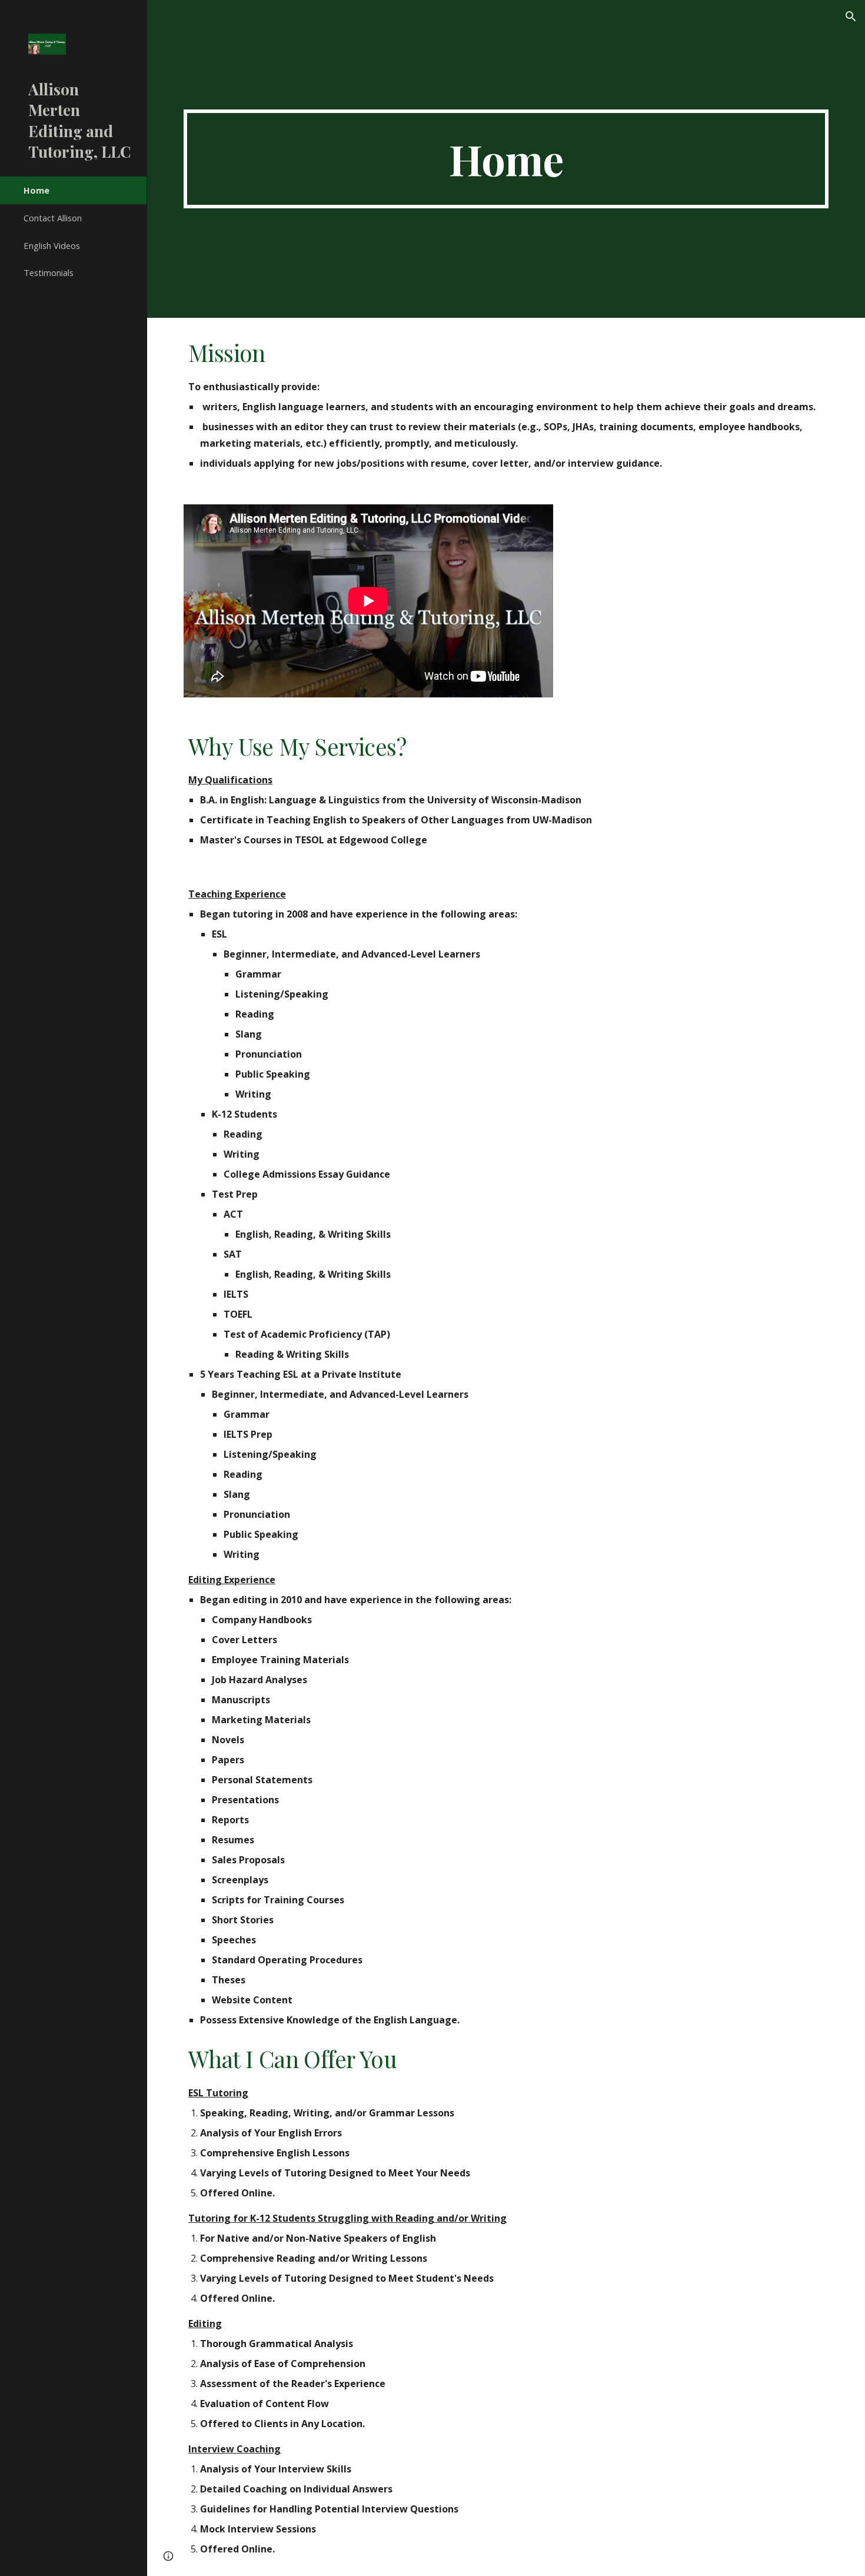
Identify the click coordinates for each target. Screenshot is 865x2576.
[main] (506, 159)
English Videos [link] (52, 245)
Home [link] (36, 190)
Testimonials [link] (49, 272)
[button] (851, 16)
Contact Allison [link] (53, 218)
